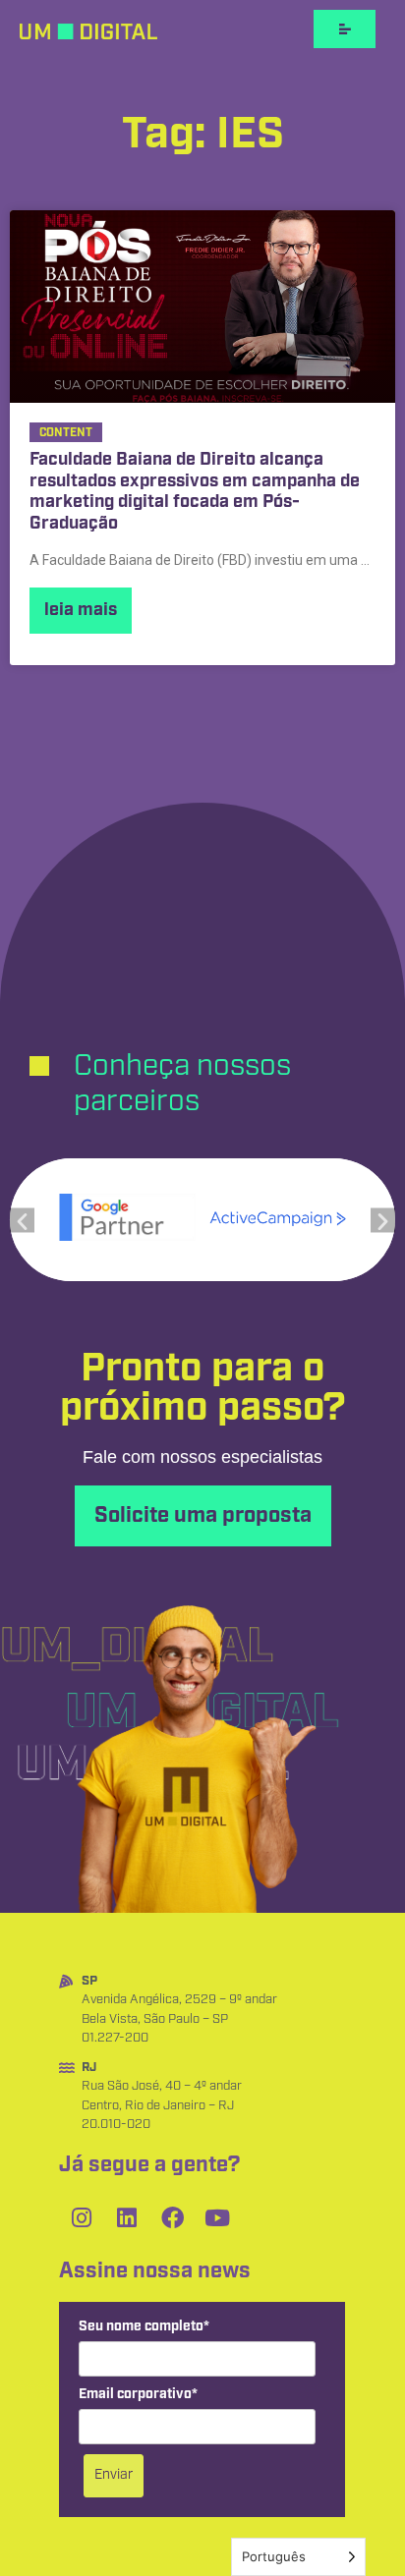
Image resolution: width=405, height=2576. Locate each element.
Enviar (114, 2475)
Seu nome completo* (144, 2327)
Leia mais (81, 610)
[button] (22, 1220)
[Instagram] (82, 2218)
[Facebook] (172, 2218)
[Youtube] (217, 2218)
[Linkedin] (127, 2218)
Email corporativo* (138, 2395)
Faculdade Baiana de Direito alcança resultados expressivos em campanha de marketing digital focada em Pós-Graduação (195, 492)
